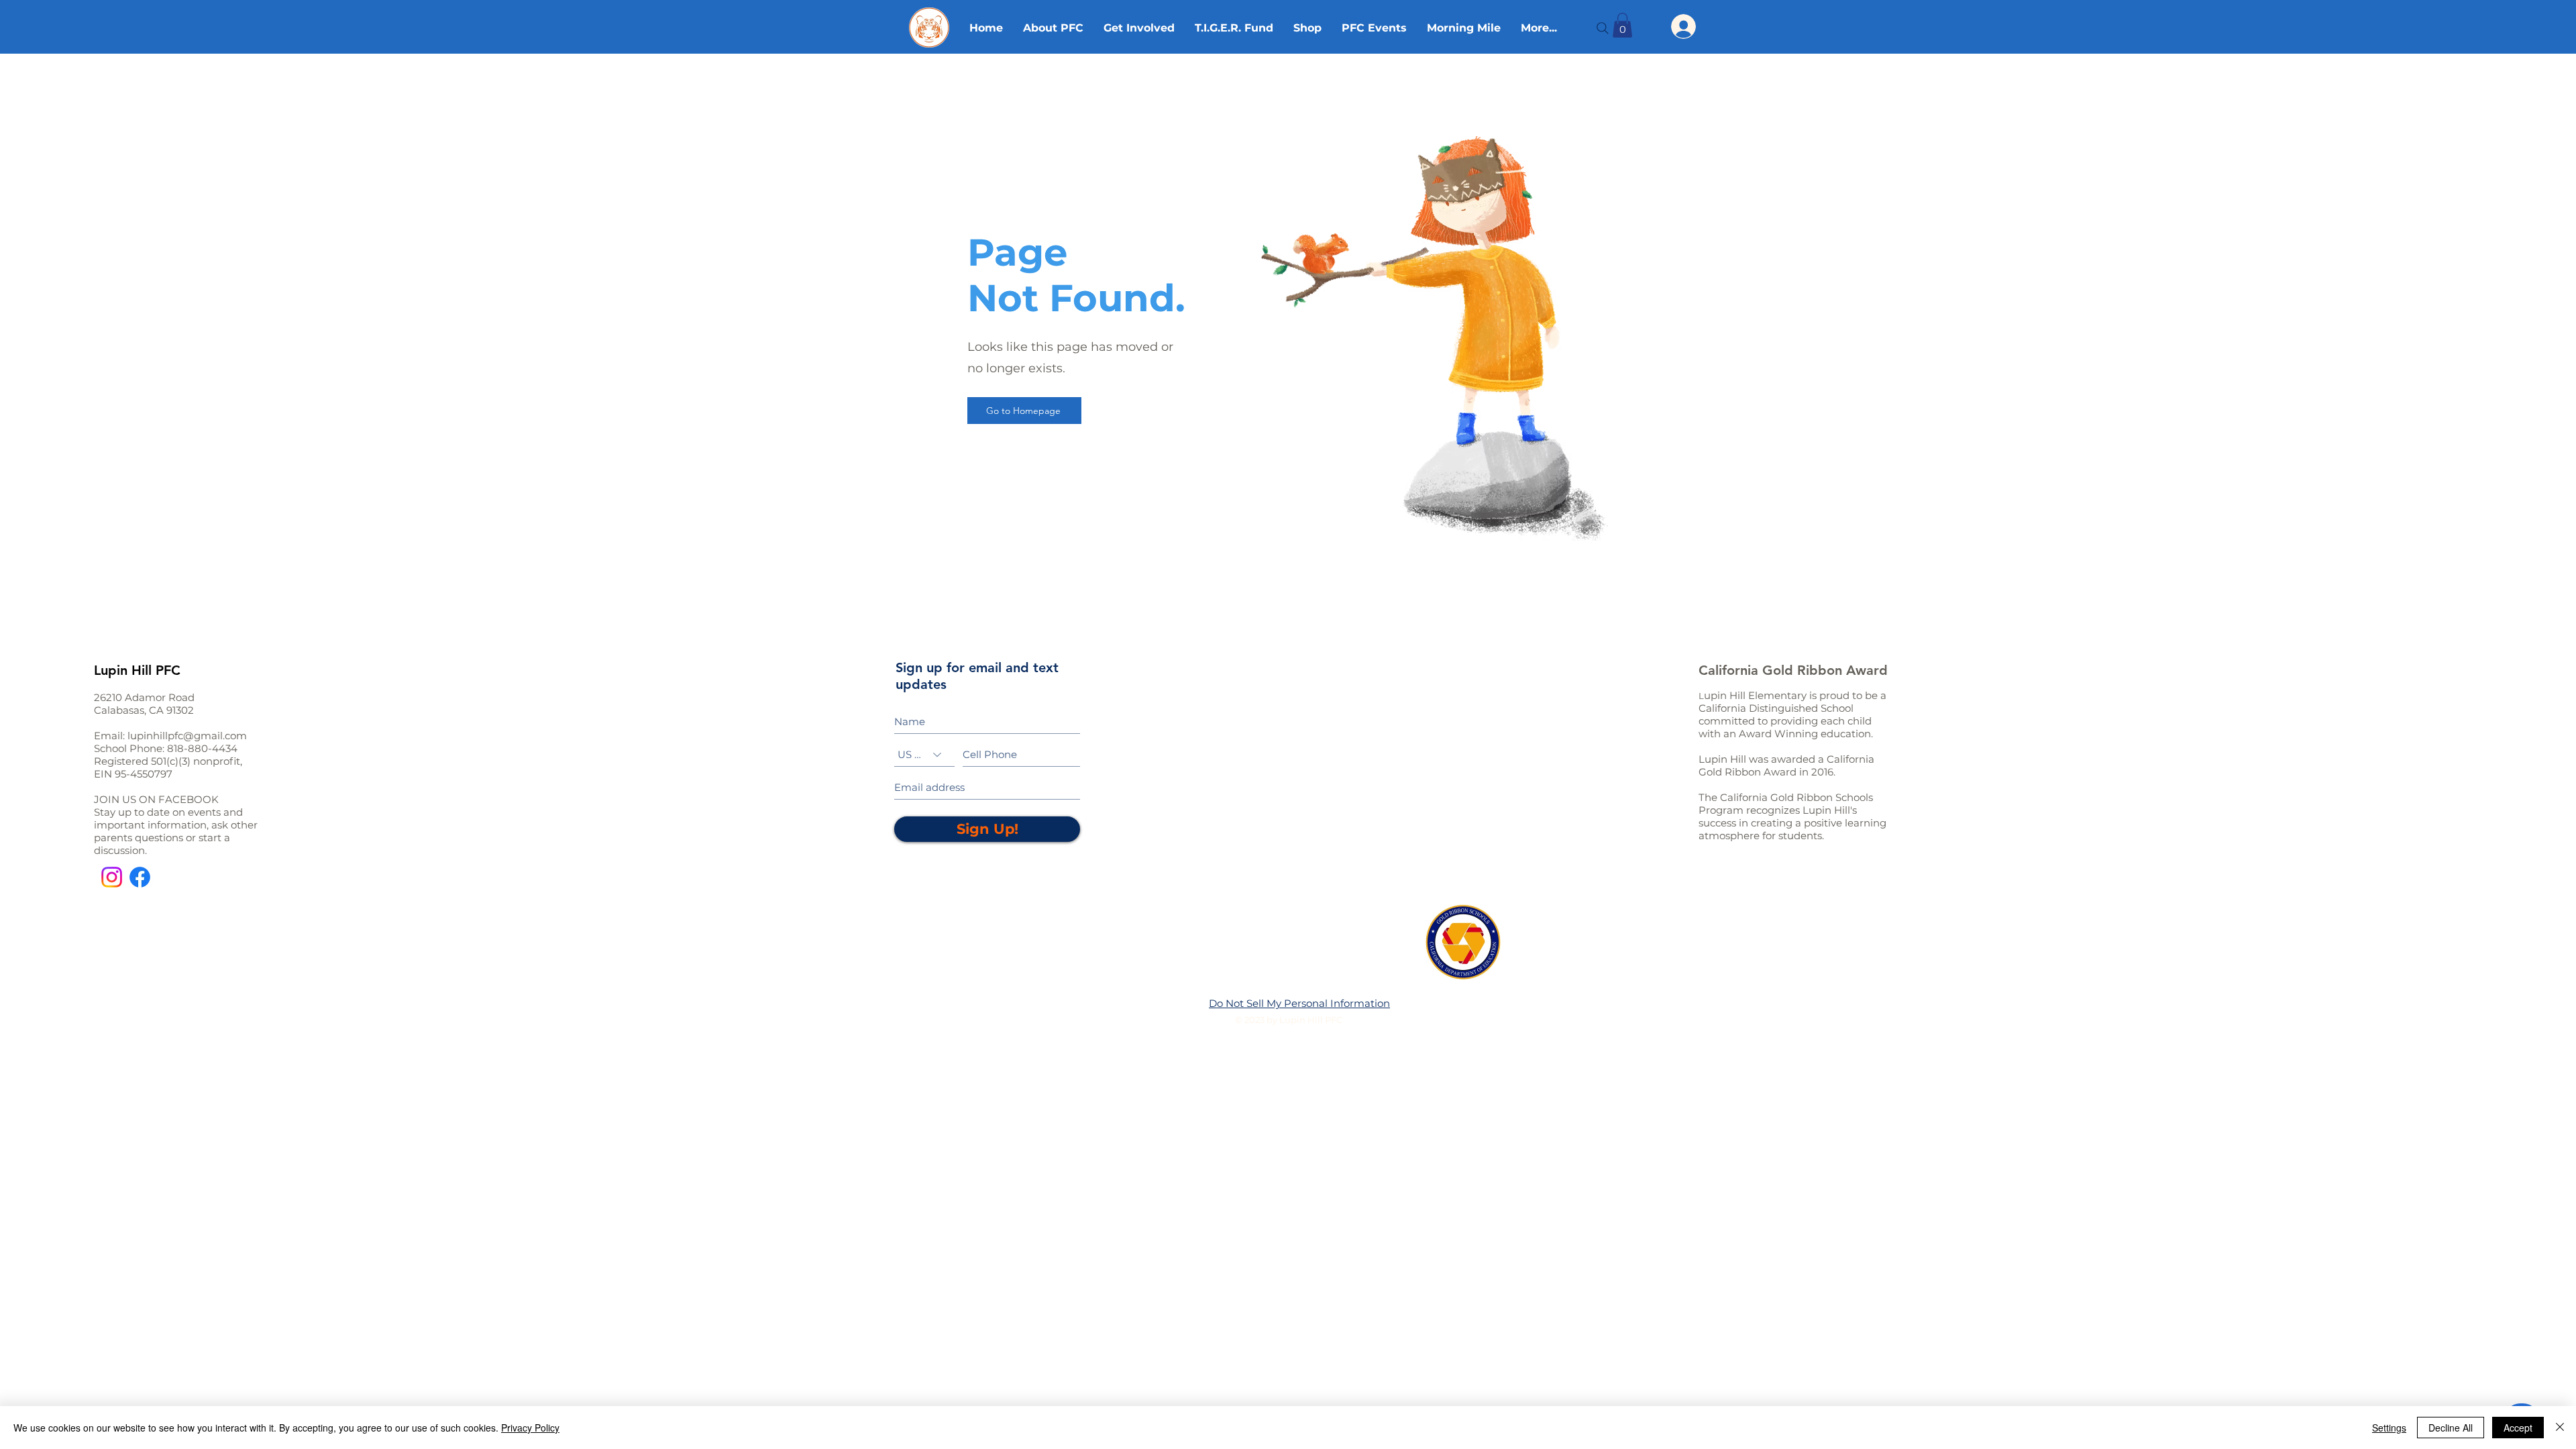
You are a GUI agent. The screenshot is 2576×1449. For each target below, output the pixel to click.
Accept (2518, 1428)
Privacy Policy (530, 1428)
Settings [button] (2389, 1428)
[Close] (2560, 1428)
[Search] (1603, 28)
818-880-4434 (202, 748)
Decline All (2451, 1428)
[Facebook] (140, 877)
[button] (1622, 25)
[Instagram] (112, 877)
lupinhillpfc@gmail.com (187, 736)
